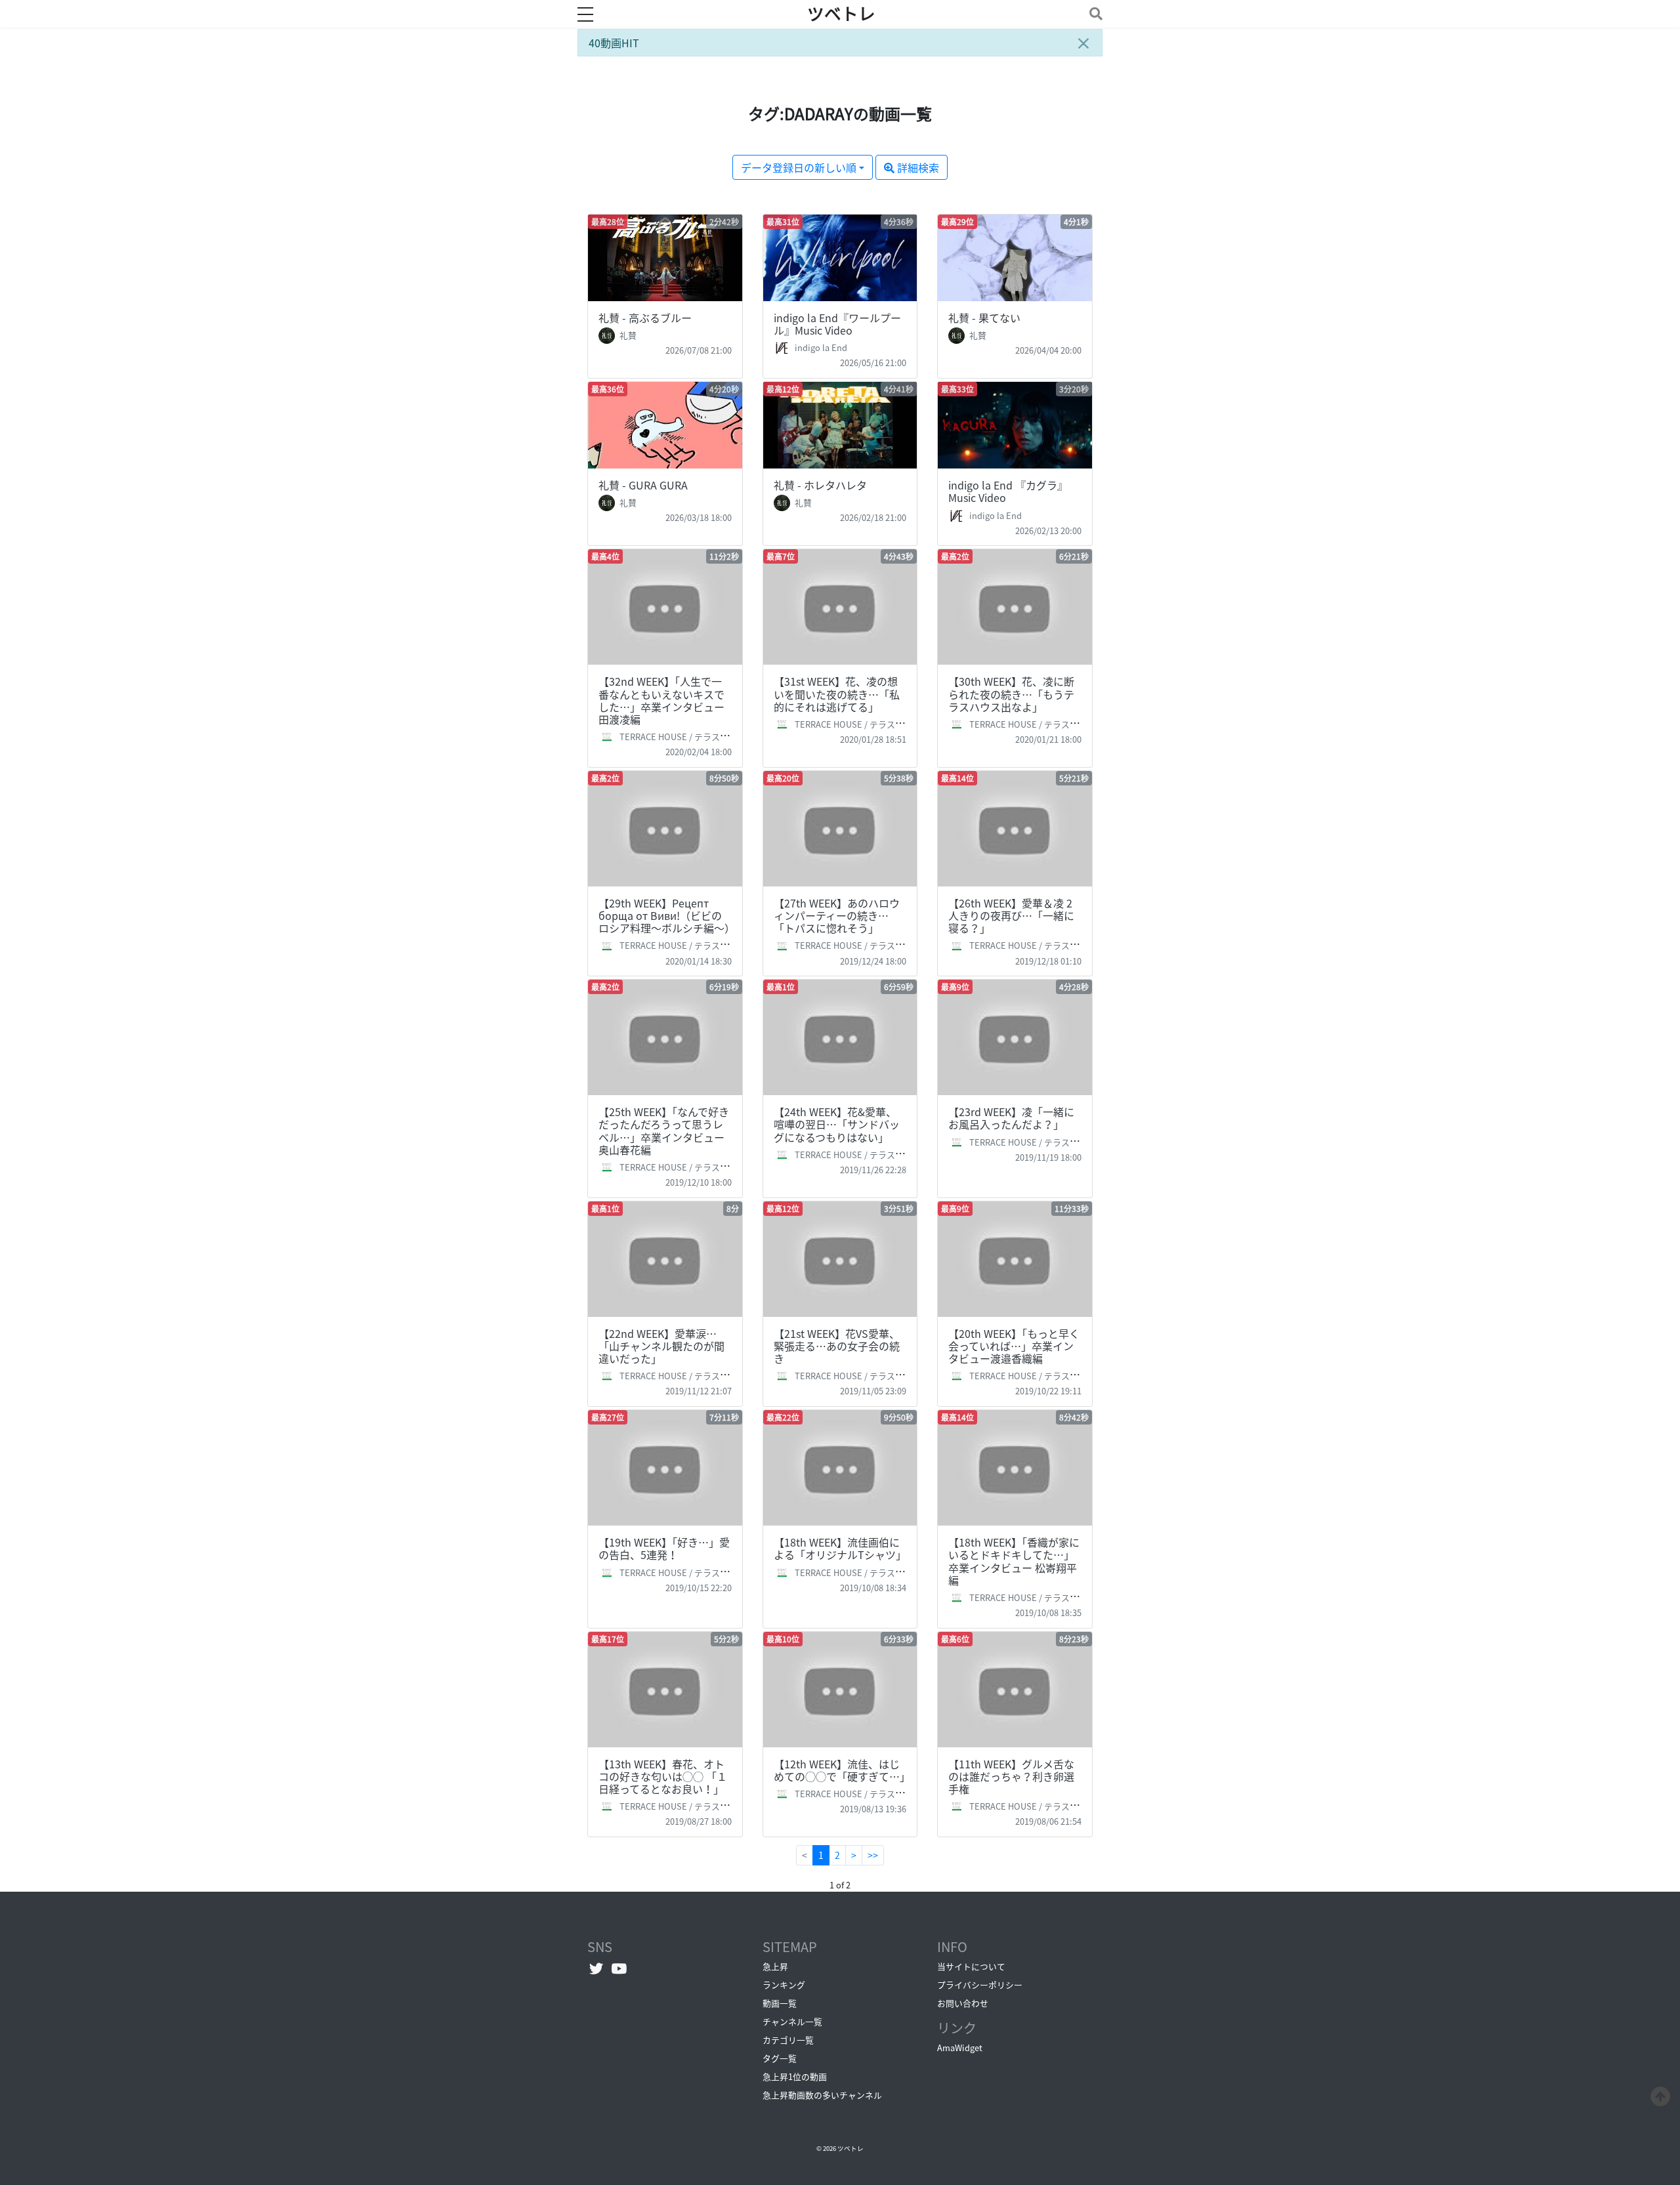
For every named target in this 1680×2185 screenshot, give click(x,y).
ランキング (784, 1985)
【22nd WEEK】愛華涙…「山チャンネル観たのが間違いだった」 (661, 1346)
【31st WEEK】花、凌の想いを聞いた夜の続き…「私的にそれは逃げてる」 (837, 694)
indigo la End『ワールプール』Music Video (837, 324)
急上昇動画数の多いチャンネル (822, 2095)
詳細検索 (917, 167)
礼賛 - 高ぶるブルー (645, 318)
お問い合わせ (963, 2003)
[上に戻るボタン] (1660, 2094)
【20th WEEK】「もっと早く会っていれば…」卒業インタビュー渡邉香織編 (1014, 1346)
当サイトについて (971, 1966)
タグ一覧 (780, 2058)
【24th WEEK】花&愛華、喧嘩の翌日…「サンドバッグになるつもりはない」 (837, 1124)
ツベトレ (841, 14)
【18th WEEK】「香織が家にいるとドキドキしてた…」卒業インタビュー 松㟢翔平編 (1014, 1561)
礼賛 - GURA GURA (643, 485)
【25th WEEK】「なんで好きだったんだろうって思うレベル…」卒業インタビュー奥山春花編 (664, 1131)
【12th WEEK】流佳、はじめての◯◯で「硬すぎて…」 (842, 1770)
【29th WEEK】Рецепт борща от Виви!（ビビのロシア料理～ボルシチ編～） (667, 915)
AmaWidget (960, 2048)
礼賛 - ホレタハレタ (820, 485)
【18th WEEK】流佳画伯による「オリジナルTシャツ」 (840, 1548)
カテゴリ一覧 (788, 2040)
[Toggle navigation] (1093, 13)
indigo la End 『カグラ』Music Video (1008, 491)
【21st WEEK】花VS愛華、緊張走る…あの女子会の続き (837, 1346)
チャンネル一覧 (792, 2021)
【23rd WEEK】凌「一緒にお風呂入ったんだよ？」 (1011, 1118)
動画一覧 (780, 2003)
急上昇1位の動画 (795, 2076)
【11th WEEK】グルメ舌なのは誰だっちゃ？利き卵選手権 (1011, 1776)
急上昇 (775, 1966)
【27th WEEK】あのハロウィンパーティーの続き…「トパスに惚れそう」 (837, 915)
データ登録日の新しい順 (799, 167)
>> (873, 1855)
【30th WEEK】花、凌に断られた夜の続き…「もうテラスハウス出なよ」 (1011, 694)
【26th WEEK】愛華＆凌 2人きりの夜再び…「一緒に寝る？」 (1011, 915)
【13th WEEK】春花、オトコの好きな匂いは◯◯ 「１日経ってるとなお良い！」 (663, 1776)
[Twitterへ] (596, 1968)
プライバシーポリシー (980, 1985)
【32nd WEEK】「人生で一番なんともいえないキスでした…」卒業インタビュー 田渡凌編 (661, 700)
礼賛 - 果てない (984, 318)
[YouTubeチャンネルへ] (619, 1968)
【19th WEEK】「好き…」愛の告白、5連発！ (664, 1548)
